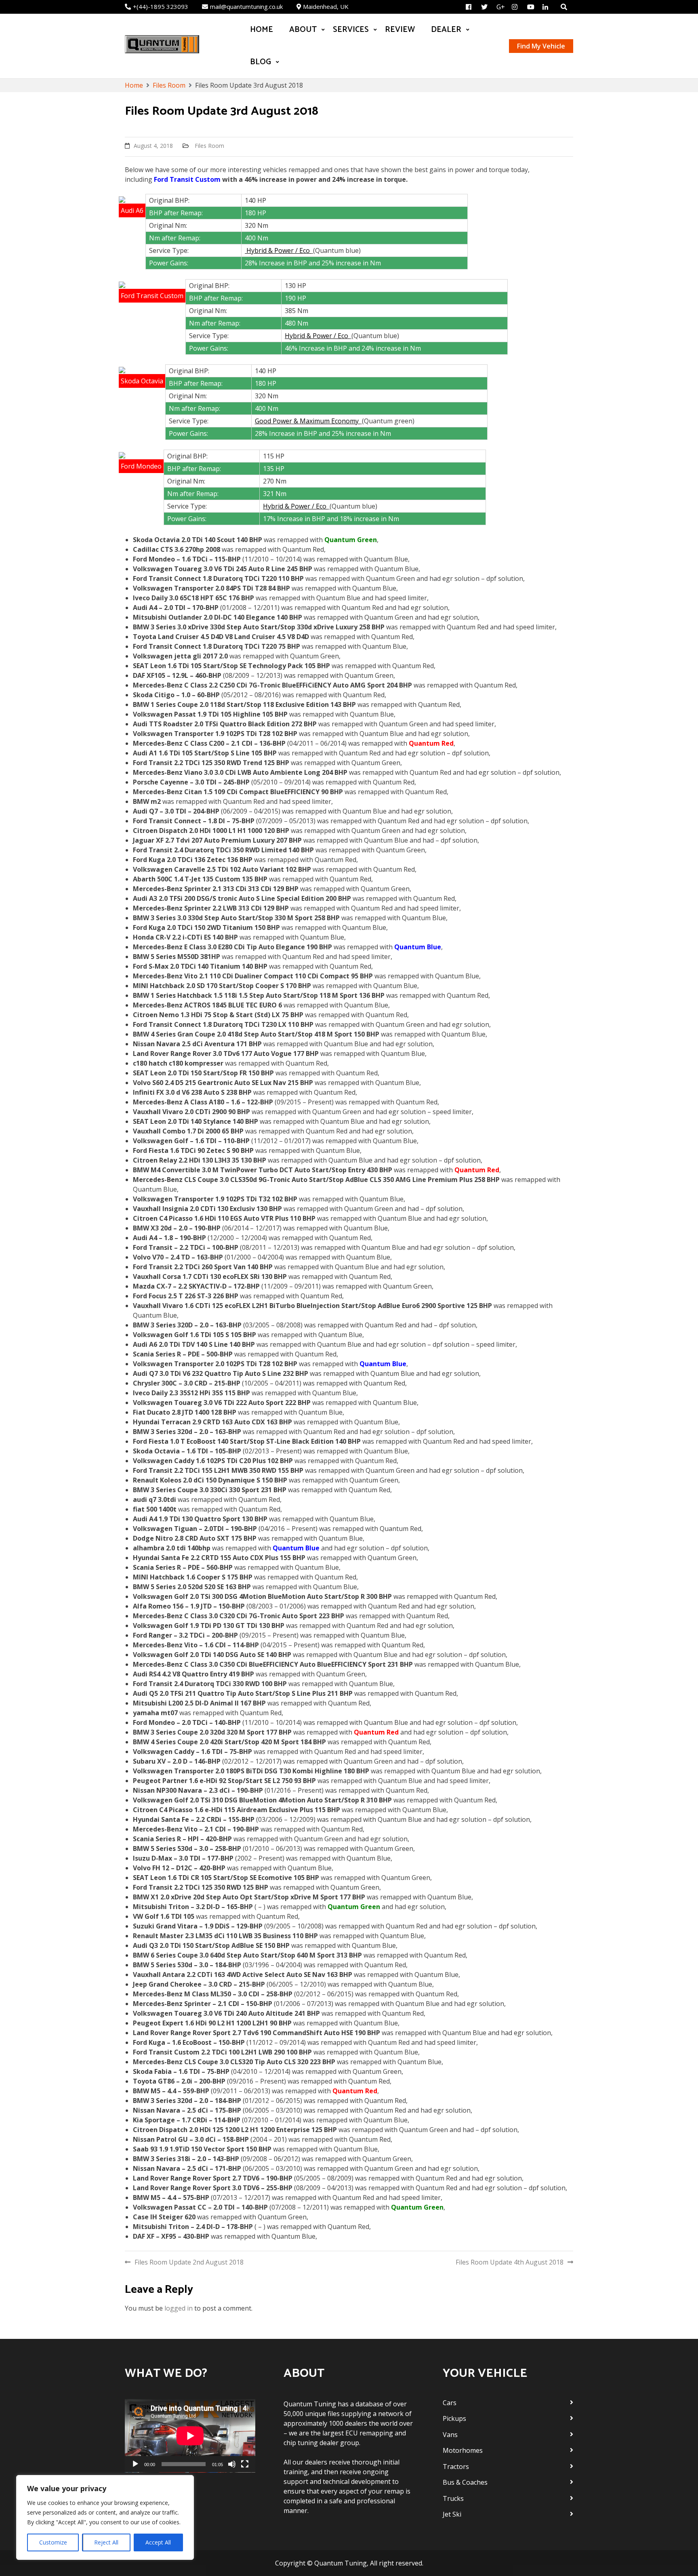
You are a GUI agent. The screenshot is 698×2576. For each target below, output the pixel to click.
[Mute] (232, 2464)
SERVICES (351, 30)
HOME (262, 30)
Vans (450, 2435)
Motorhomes (463, 2450)
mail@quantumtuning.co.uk (246, 6)
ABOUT (303, 30)
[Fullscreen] (245, 2464)
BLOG (261, 62)
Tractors (456, 2467)
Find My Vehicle (541, 46)
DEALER (446, 30)
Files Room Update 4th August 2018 (510, 2262)
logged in (179, 2308)
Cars (450, 2403)
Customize (53, 2542)
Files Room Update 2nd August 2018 (189, 2262)
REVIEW (400, 30)
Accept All (158, 2542)
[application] (190, 2436)
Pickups (454, 2418)
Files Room (209, 146)
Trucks (453, 2498)
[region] (105, 2517)
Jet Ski (452, 2514)
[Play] (135, 2464)
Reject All (106, 2542)
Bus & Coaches (465, 2482)
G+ (501, 7)
